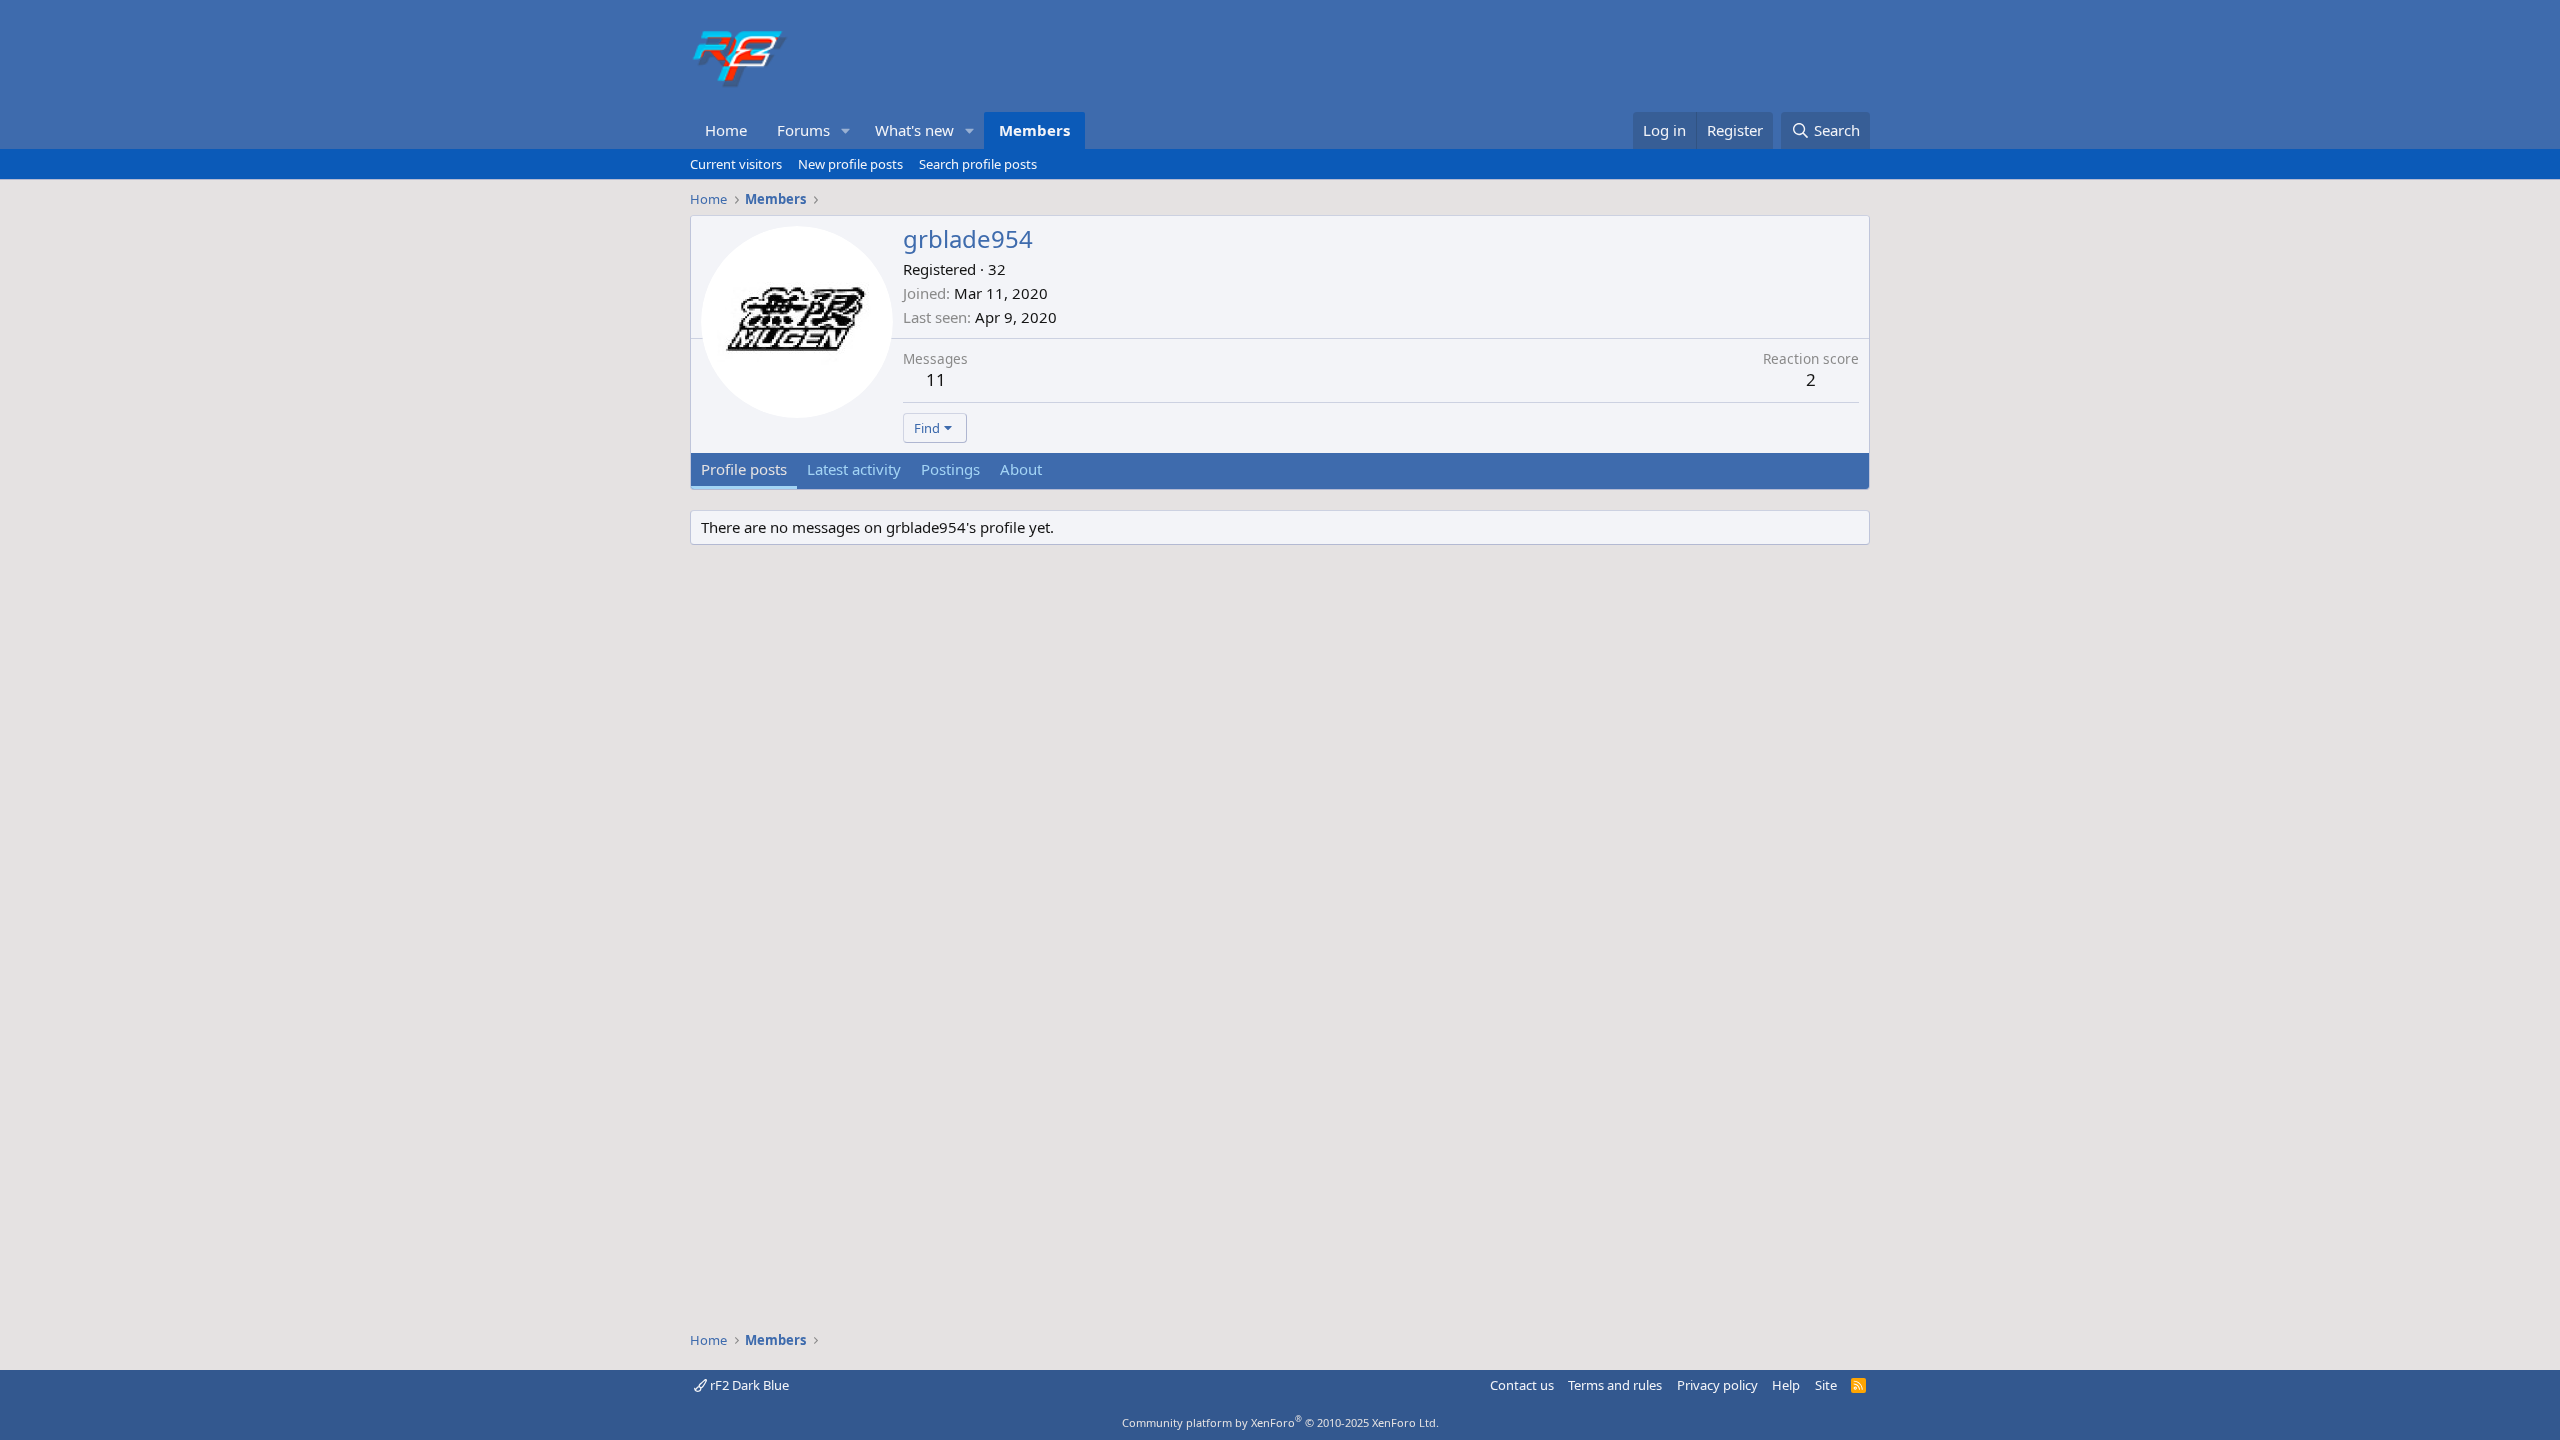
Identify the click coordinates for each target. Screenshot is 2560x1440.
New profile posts (850, 164)
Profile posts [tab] (744, 469)
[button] (846, 130)
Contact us (1522, 1385)
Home (726, 130)
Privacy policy (1717, 1385)
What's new (914, 130)
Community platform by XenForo (1280, 1422)
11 (936, 379)
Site (1826, 1385)
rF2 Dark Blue (748, 1385)
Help (1786, 1385)
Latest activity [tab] (854, 469)
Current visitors (736, 164)
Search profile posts (978, 164)
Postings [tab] (950, 469)
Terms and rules (1615, 1385)
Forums (803, 130)
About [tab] (1021, 469)
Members (1034, 130)
